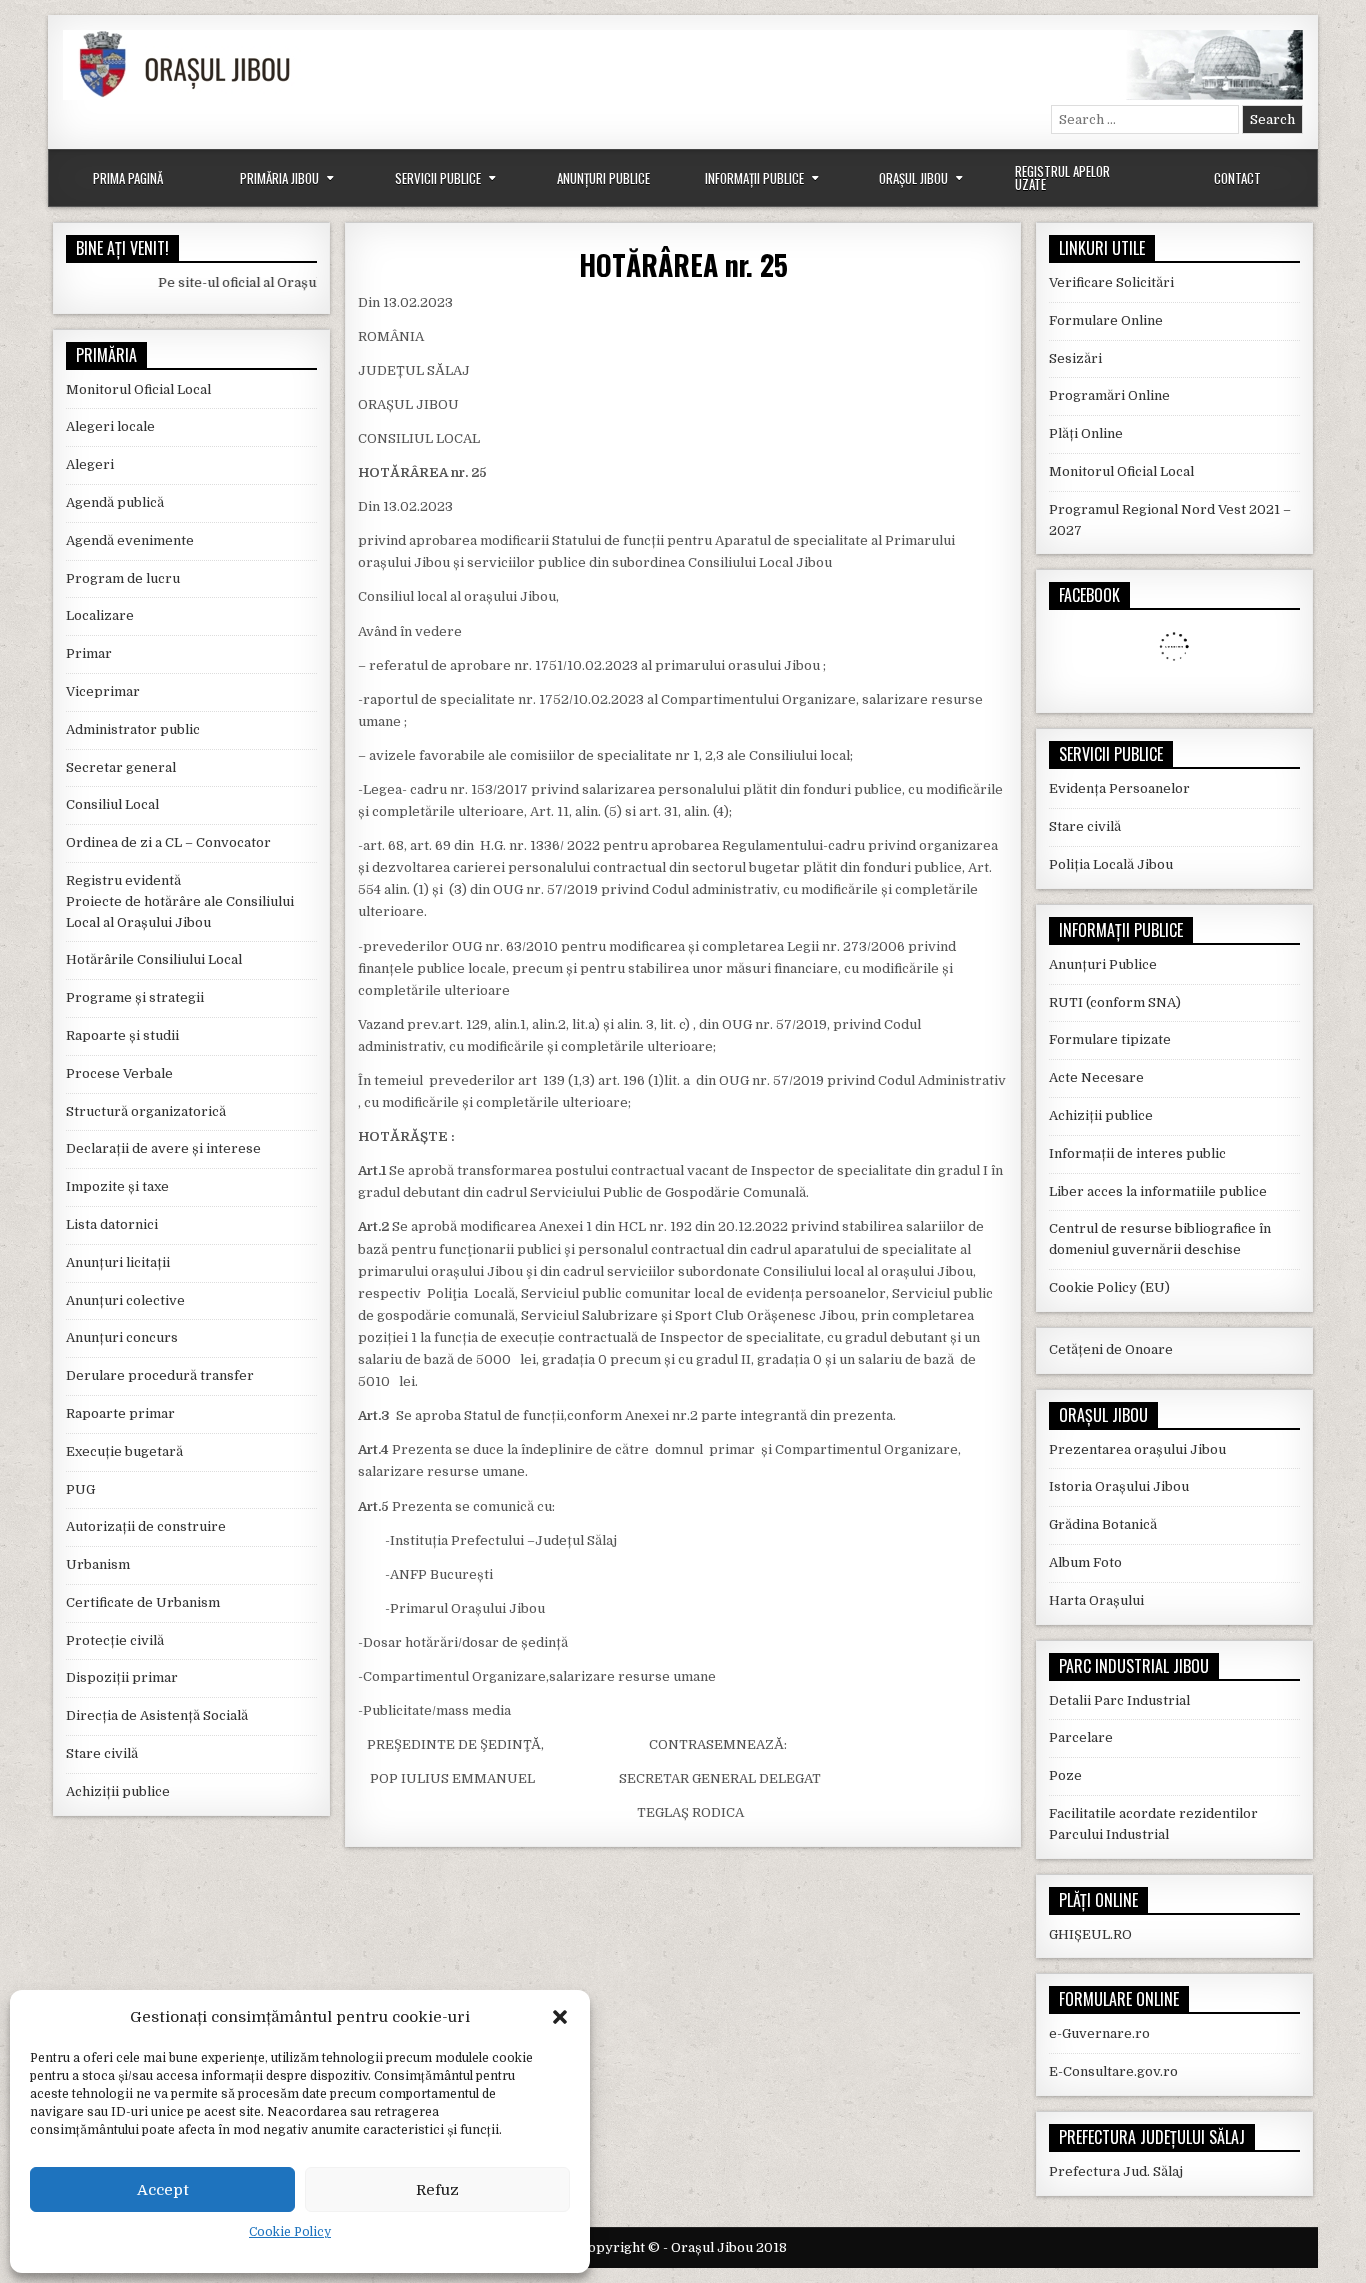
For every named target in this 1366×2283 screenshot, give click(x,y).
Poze (1065, 1775)
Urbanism (98, 1564)
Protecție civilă (115, 1640)
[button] (560, 2017)
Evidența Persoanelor (1119, 788)
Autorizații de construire (146, 1526)
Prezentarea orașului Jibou (1137, 1449)
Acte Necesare (1096, 1077)
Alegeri (90, 464)
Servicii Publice (438, 178)
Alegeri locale (110, 426)
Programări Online (1109, 395)
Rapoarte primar (120, 1413)
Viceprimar (103, 691)
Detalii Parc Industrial (1119, 1700)
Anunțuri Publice (603, 178)
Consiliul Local (112, 804)
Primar (89, 653)
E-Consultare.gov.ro (1113, 2071)
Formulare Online (1106, 320)
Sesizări (1075, 358)
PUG (80, 1489)
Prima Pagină (128, 178)
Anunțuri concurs (122, 1337)
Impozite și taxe (117, 1186)
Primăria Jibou (279, 178)
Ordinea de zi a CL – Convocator (168, 842)
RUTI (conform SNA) (1115, 1002)
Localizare (100, 615)
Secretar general (121, 767)
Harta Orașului (1096, 1600)
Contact (1237, 178)
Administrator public (133, 729)
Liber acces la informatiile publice (1158, 1191)
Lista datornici (112, 1224)
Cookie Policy (290, 2232)
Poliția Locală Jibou (1111, 864)
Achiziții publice (118, 1791)
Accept (163, 2190)
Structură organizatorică (146, 1111)
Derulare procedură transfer (160, 1375)
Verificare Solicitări (1111, 282)
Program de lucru (123, 578)
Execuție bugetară (124, 1451)
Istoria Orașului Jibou (1119, 1486)
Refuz (437, 2190)
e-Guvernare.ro (1099, 2033)
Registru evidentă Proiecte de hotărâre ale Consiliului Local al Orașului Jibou (180, 901)
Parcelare (1081, 1737)
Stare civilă (102, 1753)
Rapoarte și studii (122, 1035)
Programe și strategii (135, 997)
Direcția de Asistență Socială (157, 1715)
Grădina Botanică (1103, 1524)
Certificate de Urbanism (143, 1602)
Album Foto (1085, 1562)
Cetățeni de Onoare (1111, 1349)
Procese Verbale (119, 1073)
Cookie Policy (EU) (1109, 1287)
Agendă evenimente (130, 540)
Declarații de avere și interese (163, 1148)
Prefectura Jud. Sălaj (1116, 2171)
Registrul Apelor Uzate (1062, 177)
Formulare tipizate (1110, 1039)
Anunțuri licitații (118, 1262)
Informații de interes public (1137, 1153)
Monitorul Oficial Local (138, 389)
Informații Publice (754, 178)
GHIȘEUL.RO (1090, 1934)
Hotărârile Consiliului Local (154, 959)
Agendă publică (115, 502)
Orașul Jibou (913, 178)
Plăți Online (1086, 433)
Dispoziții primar (122, 1677)
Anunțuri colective (125, 1300)
